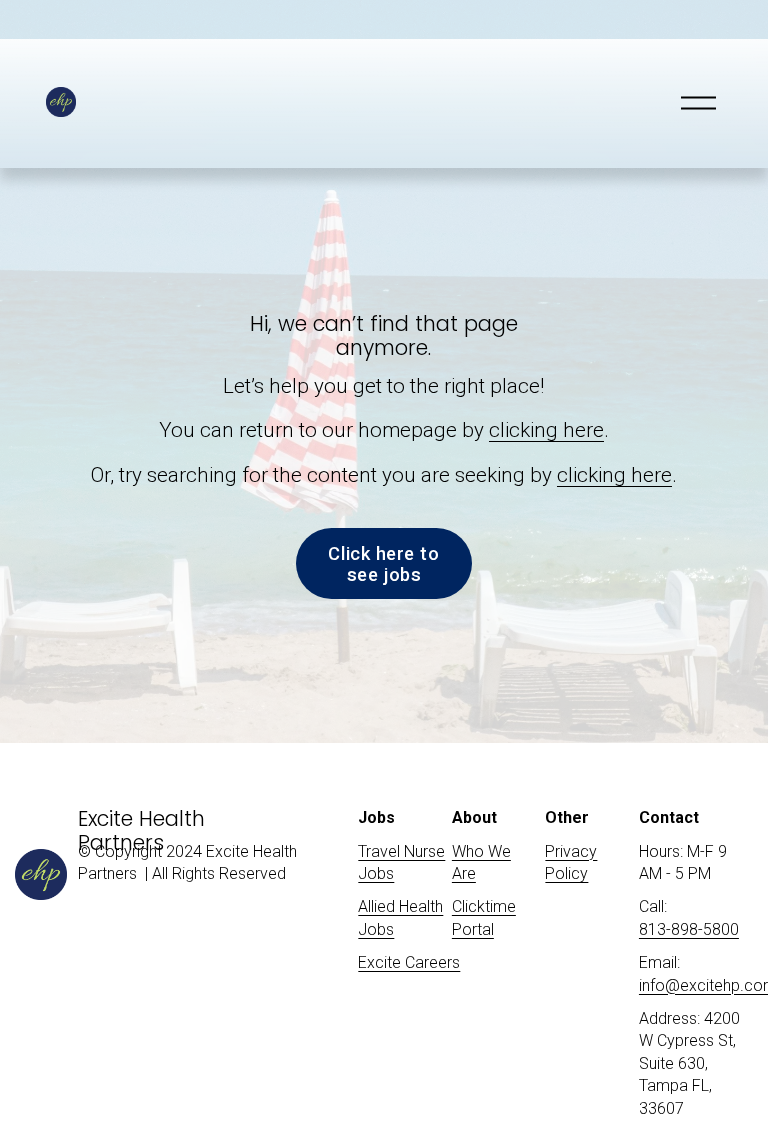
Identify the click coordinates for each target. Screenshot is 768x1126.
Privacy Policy (571, 862)
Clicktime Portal (484, 917)
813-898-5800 (689, 929)
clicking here (546, 430)
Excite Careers (409, 962)
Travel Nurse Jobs (401, 862)
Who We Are (481, 862)
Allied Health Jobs (400, 917)
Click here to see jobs (383, 564)
